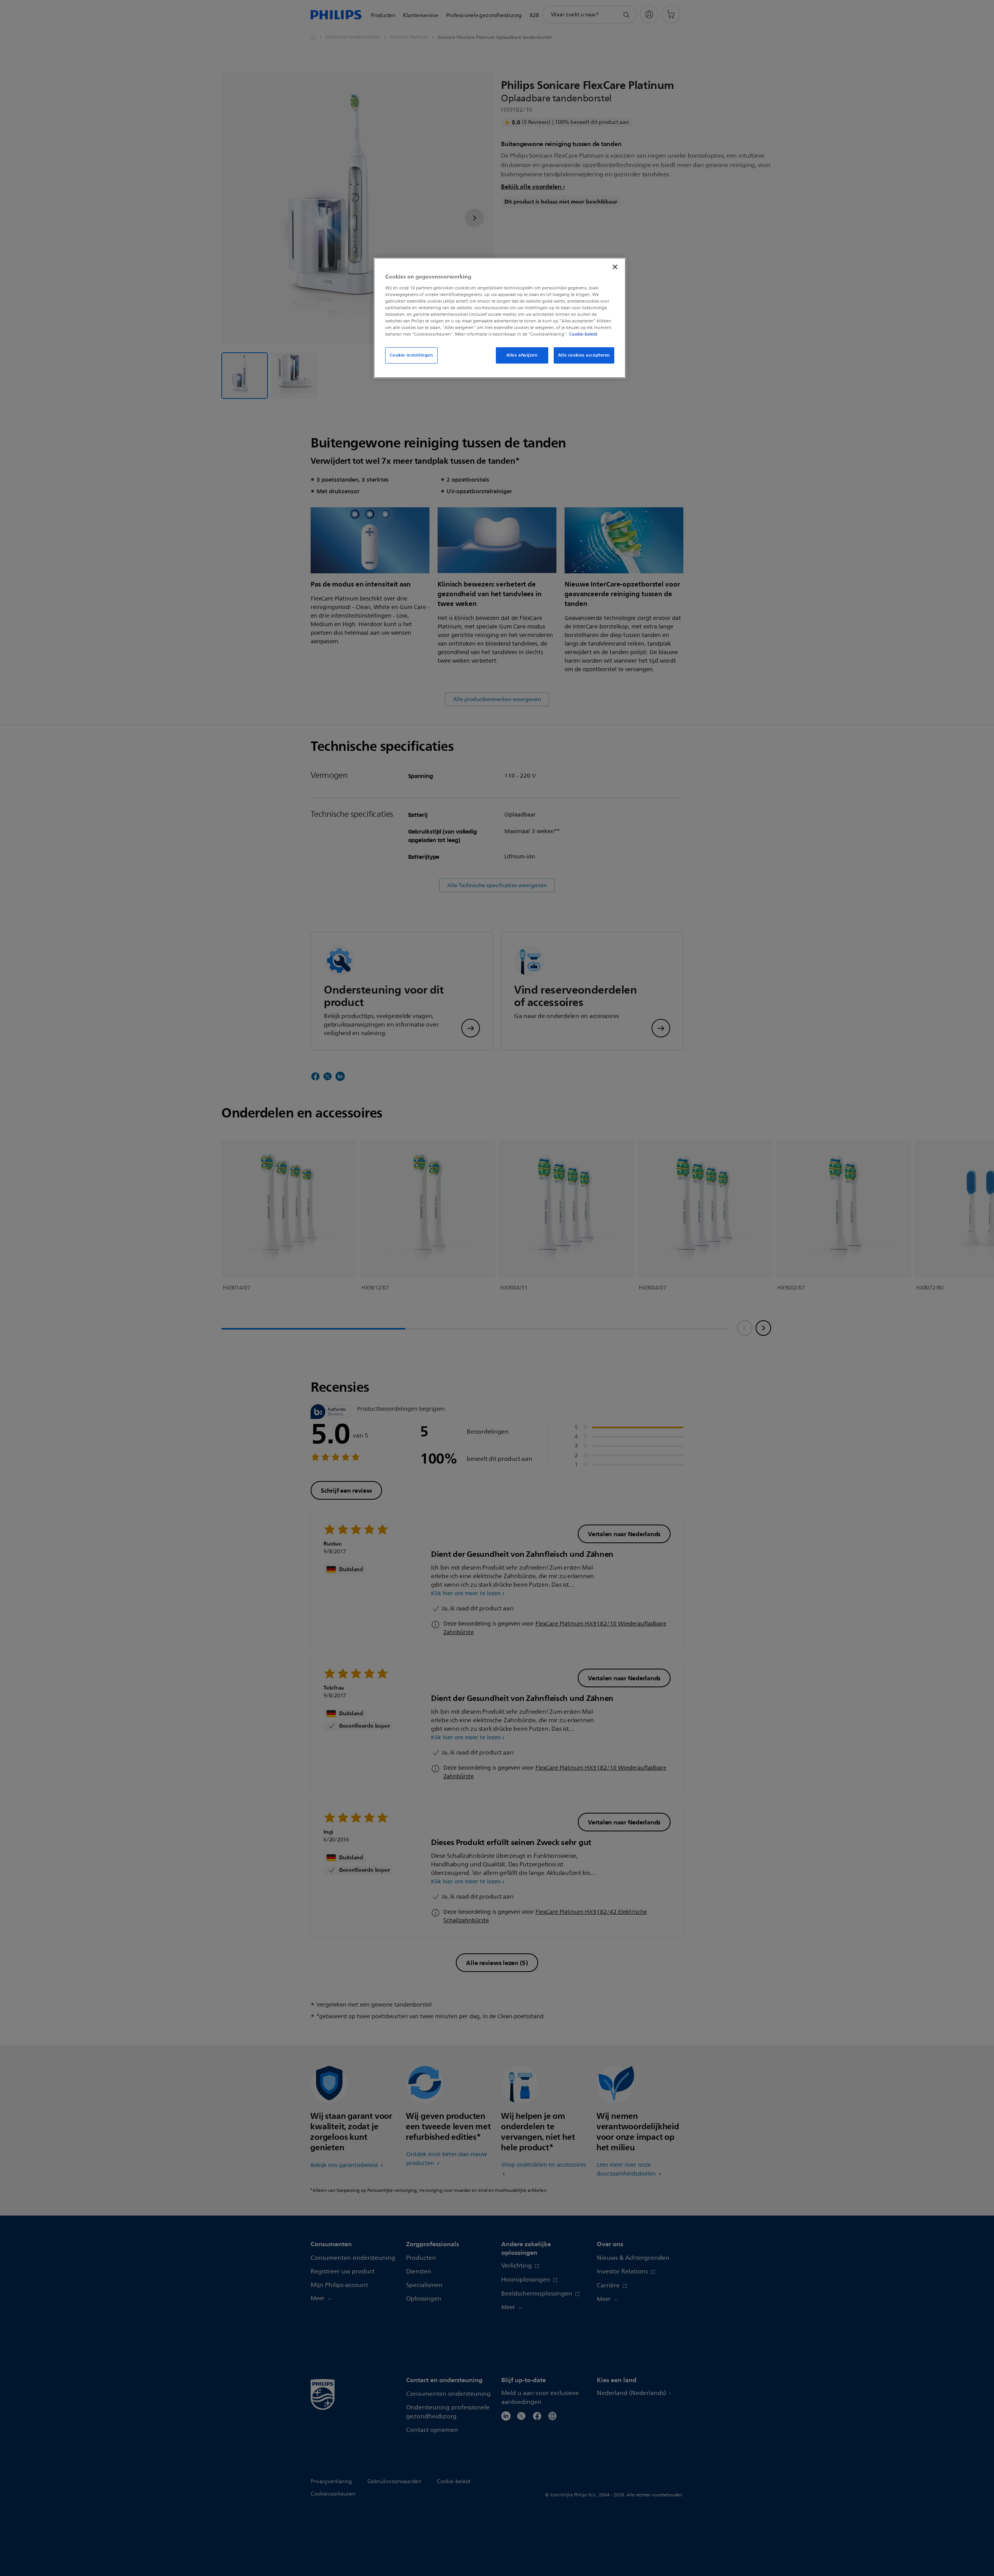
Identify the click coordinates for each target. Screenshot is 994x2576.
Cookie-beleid (583, 334)
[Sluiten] (615, 267)
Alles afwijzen (522, 355)
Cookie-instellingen (412, 355)
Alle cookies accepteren (584, 355)
